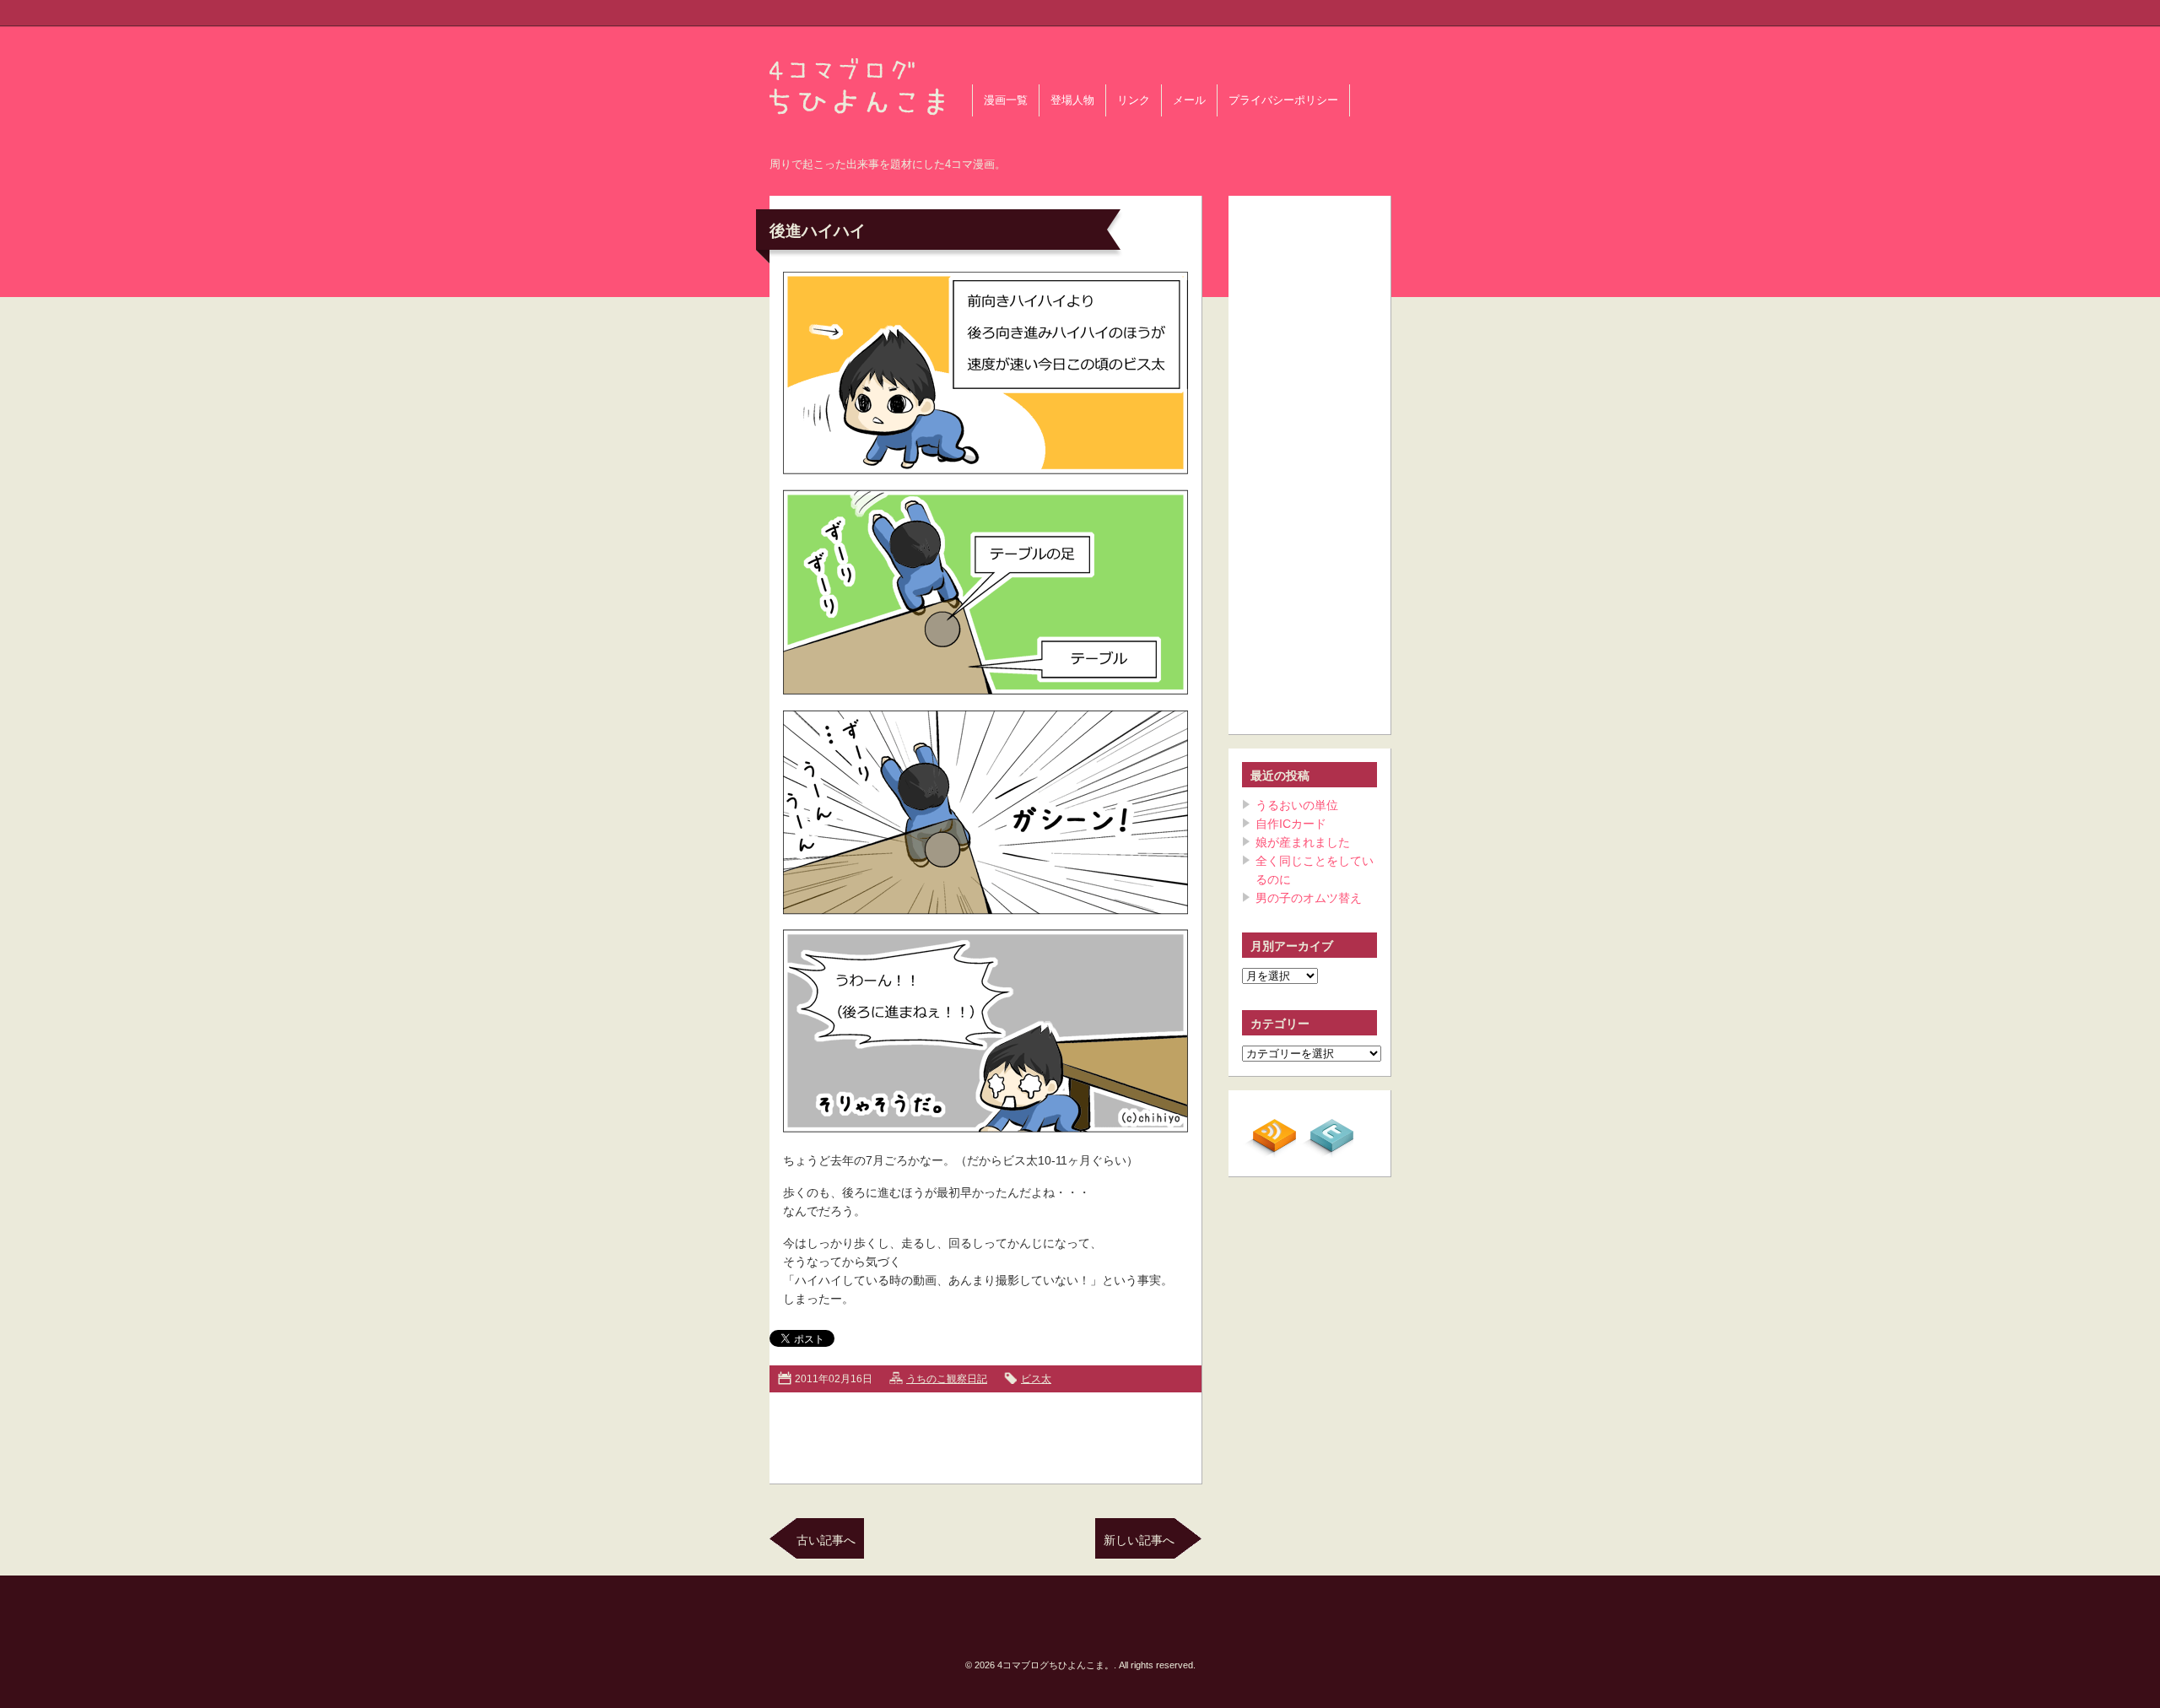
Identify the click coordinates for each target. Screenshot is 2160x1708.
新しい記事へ (1139, 1540)
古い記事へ (826, 1540)
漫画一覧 (1006, 100)
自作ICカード (1291, 824)
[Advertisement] (985, 1435)
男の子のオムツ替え (1309, 898)
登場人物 (1072, 100)
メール (1189, 100)
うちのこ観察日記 (947, 1379)
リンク (1134, 100)
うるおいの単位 (1297, 805)
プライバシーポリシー (1283, 100)
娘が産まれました (1303, 842)
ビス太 (1036, 1379)
